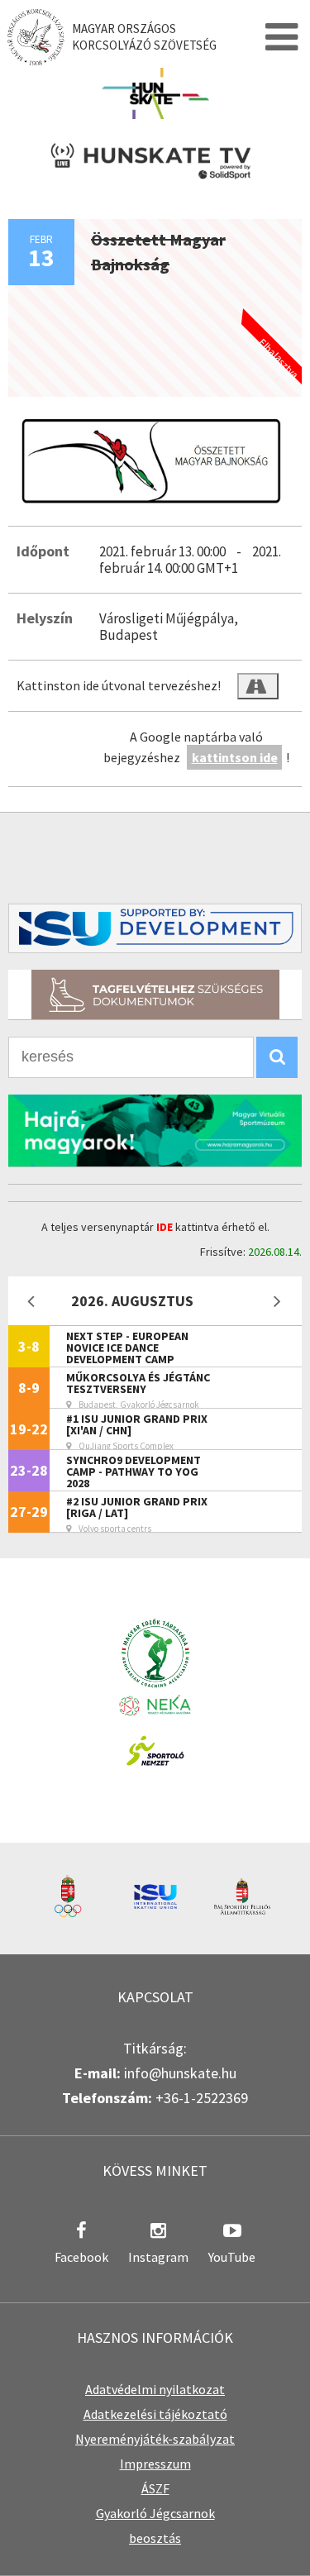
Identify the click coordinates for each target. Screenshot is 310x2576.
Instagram (158, 2257)
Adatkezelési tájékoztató (155, 2414)
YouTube (232, 2257)
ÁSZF (155, 2488)
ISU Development (155, 928)
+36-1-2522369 (202, 2098)
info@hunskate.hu (180, 2073)
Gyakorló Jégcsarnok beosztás (155, 2526)
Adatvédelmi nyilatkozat (155, 2389)
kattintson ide (235, 757)
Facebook (81, 2257)
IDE (165, 1227)
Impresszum (155, 2464)
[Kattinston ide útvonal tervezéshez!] (258, 686)
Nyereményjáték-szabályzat (155, 2439)
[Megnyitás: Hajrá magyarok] (155, 1131)
